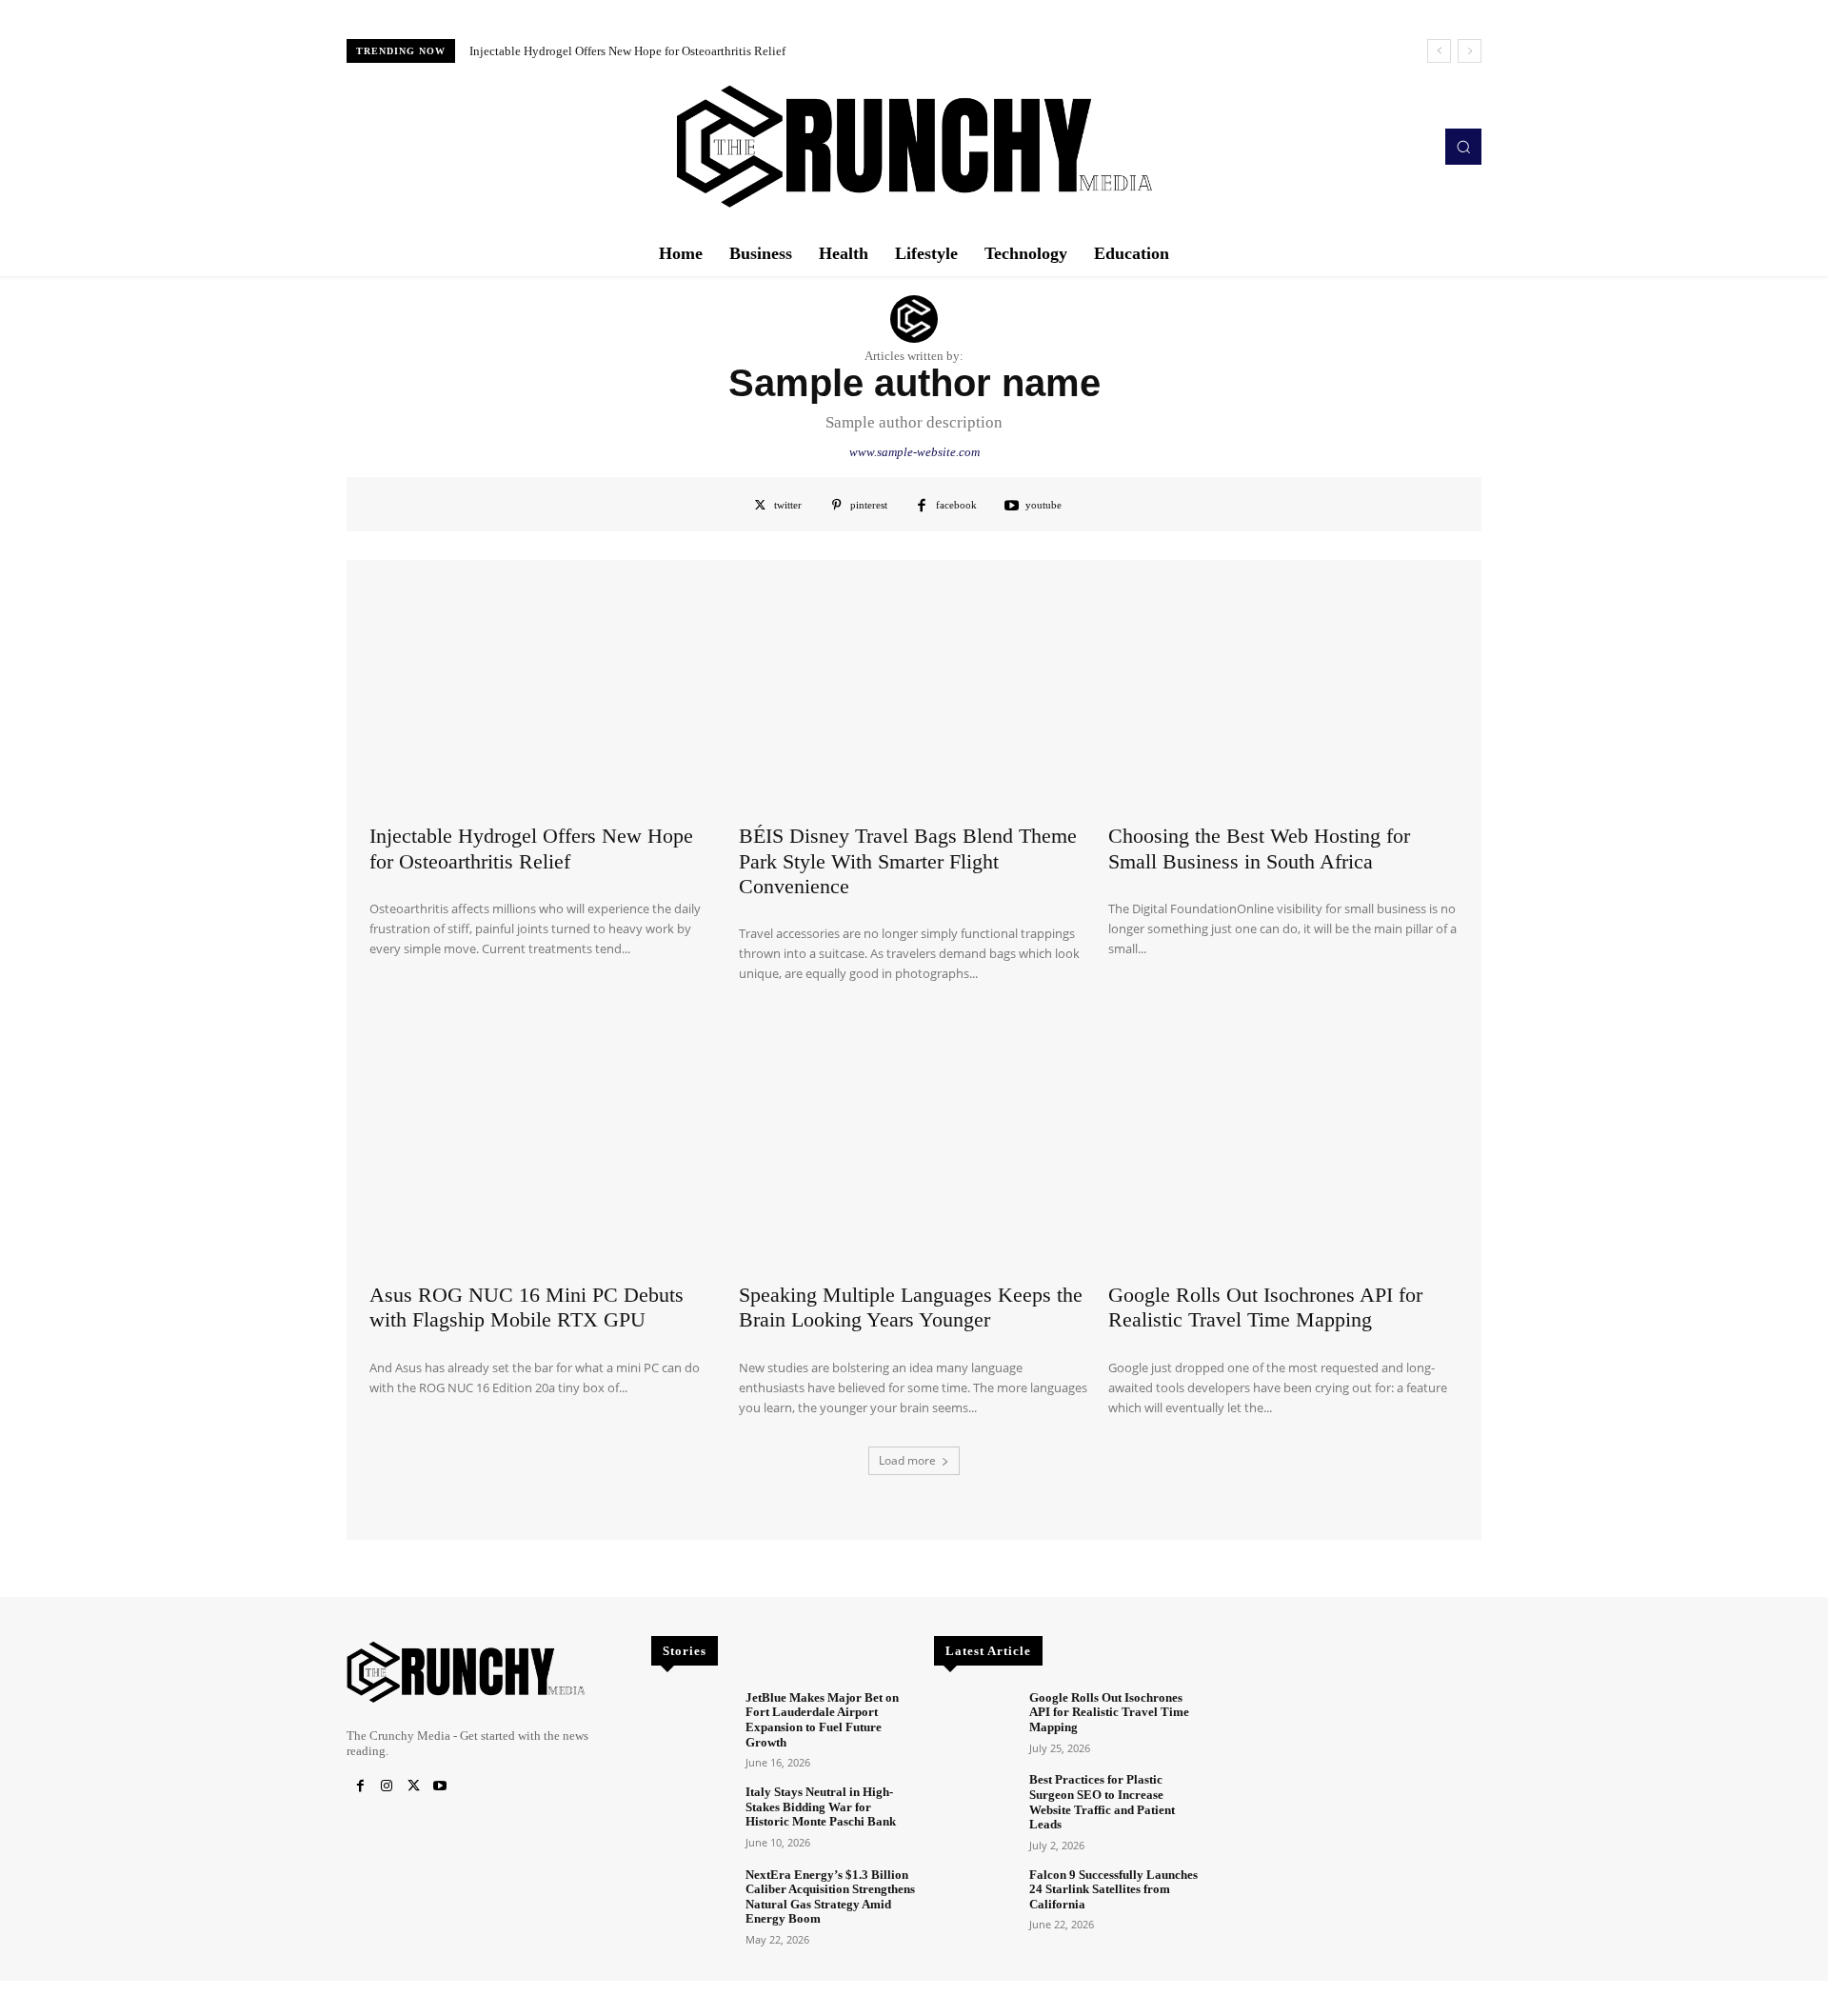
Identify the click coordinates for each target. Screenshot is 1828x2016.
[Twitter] (413, 1786)
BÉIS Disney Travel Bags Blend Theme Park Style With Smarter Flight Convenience (690, 51)
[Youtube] (440, 1786)
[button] (1463, 147)
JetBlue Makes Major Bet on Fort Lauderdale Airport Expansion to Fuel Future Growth (822, 1720)
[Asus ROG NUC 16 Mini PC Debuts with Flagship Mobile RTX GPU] (545, 1150)
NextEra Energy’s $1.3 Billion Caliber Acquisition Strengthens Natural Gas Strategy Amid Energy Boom (830, 1897)
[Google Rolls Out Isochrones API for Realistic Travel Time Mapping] (1283, 1150)
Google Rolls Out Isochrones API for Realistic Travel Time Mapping (1265, 1307)
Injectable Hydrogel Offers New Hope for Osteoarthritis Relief (531, 848)
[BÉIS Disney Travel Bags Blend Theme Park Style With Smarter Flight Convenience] (914, 692)
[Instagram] (387, 1786)
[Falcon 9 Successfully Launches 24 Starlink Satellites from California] (974, 1899)
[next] (1470, 51)
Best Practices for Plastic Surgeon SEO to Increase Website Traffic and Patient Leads (1102, 1802)
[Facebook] (360, 1786)
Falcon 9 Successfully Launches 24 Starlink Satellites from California (1113, 1889)
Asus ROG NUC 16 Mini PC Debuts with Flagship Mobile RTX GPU (527, 1307)
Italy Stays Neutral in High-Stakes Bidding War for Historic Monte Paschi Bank (821, 1806)
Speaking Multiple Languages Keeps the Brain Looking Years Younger (911, 1307)
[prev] (1439, 51)
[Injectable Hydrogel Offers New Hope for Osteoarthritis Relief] (545, 692)
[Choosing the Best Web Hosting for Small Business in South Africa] (1283, 692)
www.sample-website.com (914, 452)
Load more (907, 1460)
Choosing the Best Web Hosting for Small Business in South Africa (1259, 848)
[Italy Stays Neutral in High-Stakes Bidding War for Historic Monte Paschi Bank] (691, 1816)
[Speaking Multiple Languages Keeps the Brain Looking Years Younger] (914, 1150)
